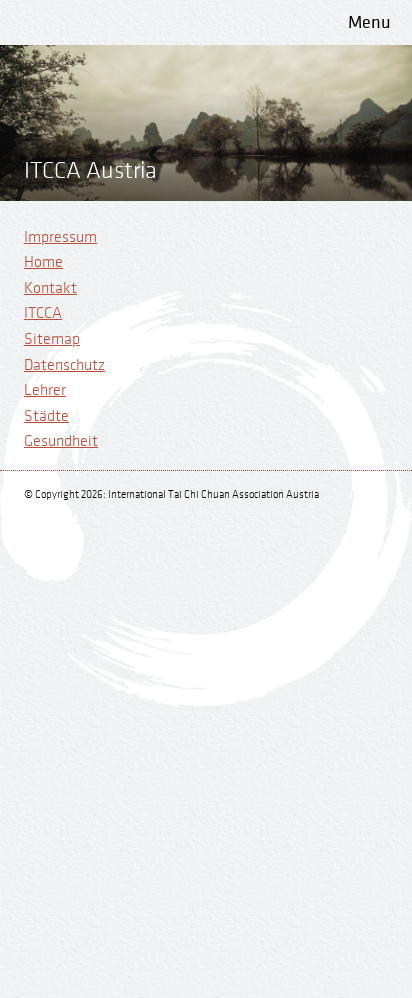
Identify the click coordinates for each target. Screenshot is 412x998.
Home (43, 262)
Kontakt (50, 288)
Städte (46, 416)
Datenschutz (64, 365)
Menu (369, 22)
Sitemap (52, 339)
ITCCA (43, 313)
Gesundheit (61, 441)
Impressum (60, 237)
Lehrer (45, 390)
